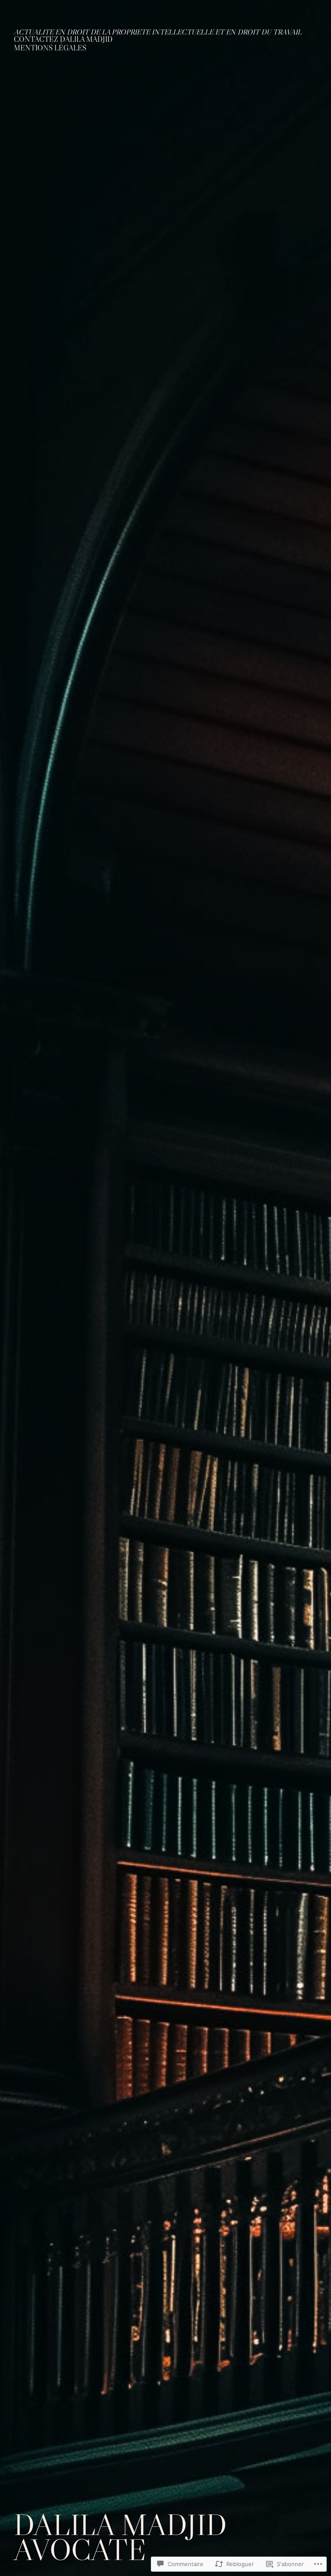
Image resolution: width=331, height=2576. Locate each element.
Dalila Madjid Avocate (120, 2537)
